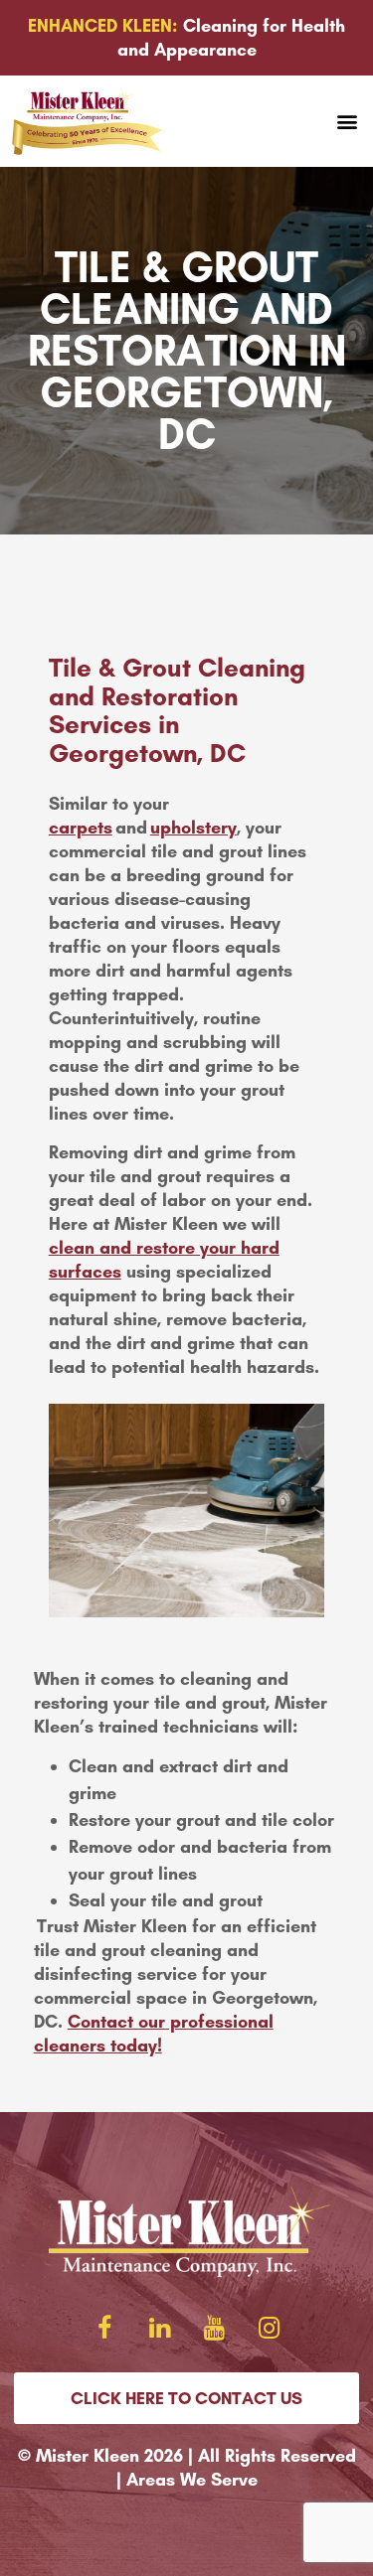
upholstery (193, 828)
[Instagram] (269, 2328)
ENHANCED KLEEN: (103, 26)
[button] (347, 122)
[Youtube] (214, 2328)
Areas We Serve (192, 2480)
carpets (81, 828)
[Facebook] (104, 2328)
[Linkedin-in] (159, 2328)
